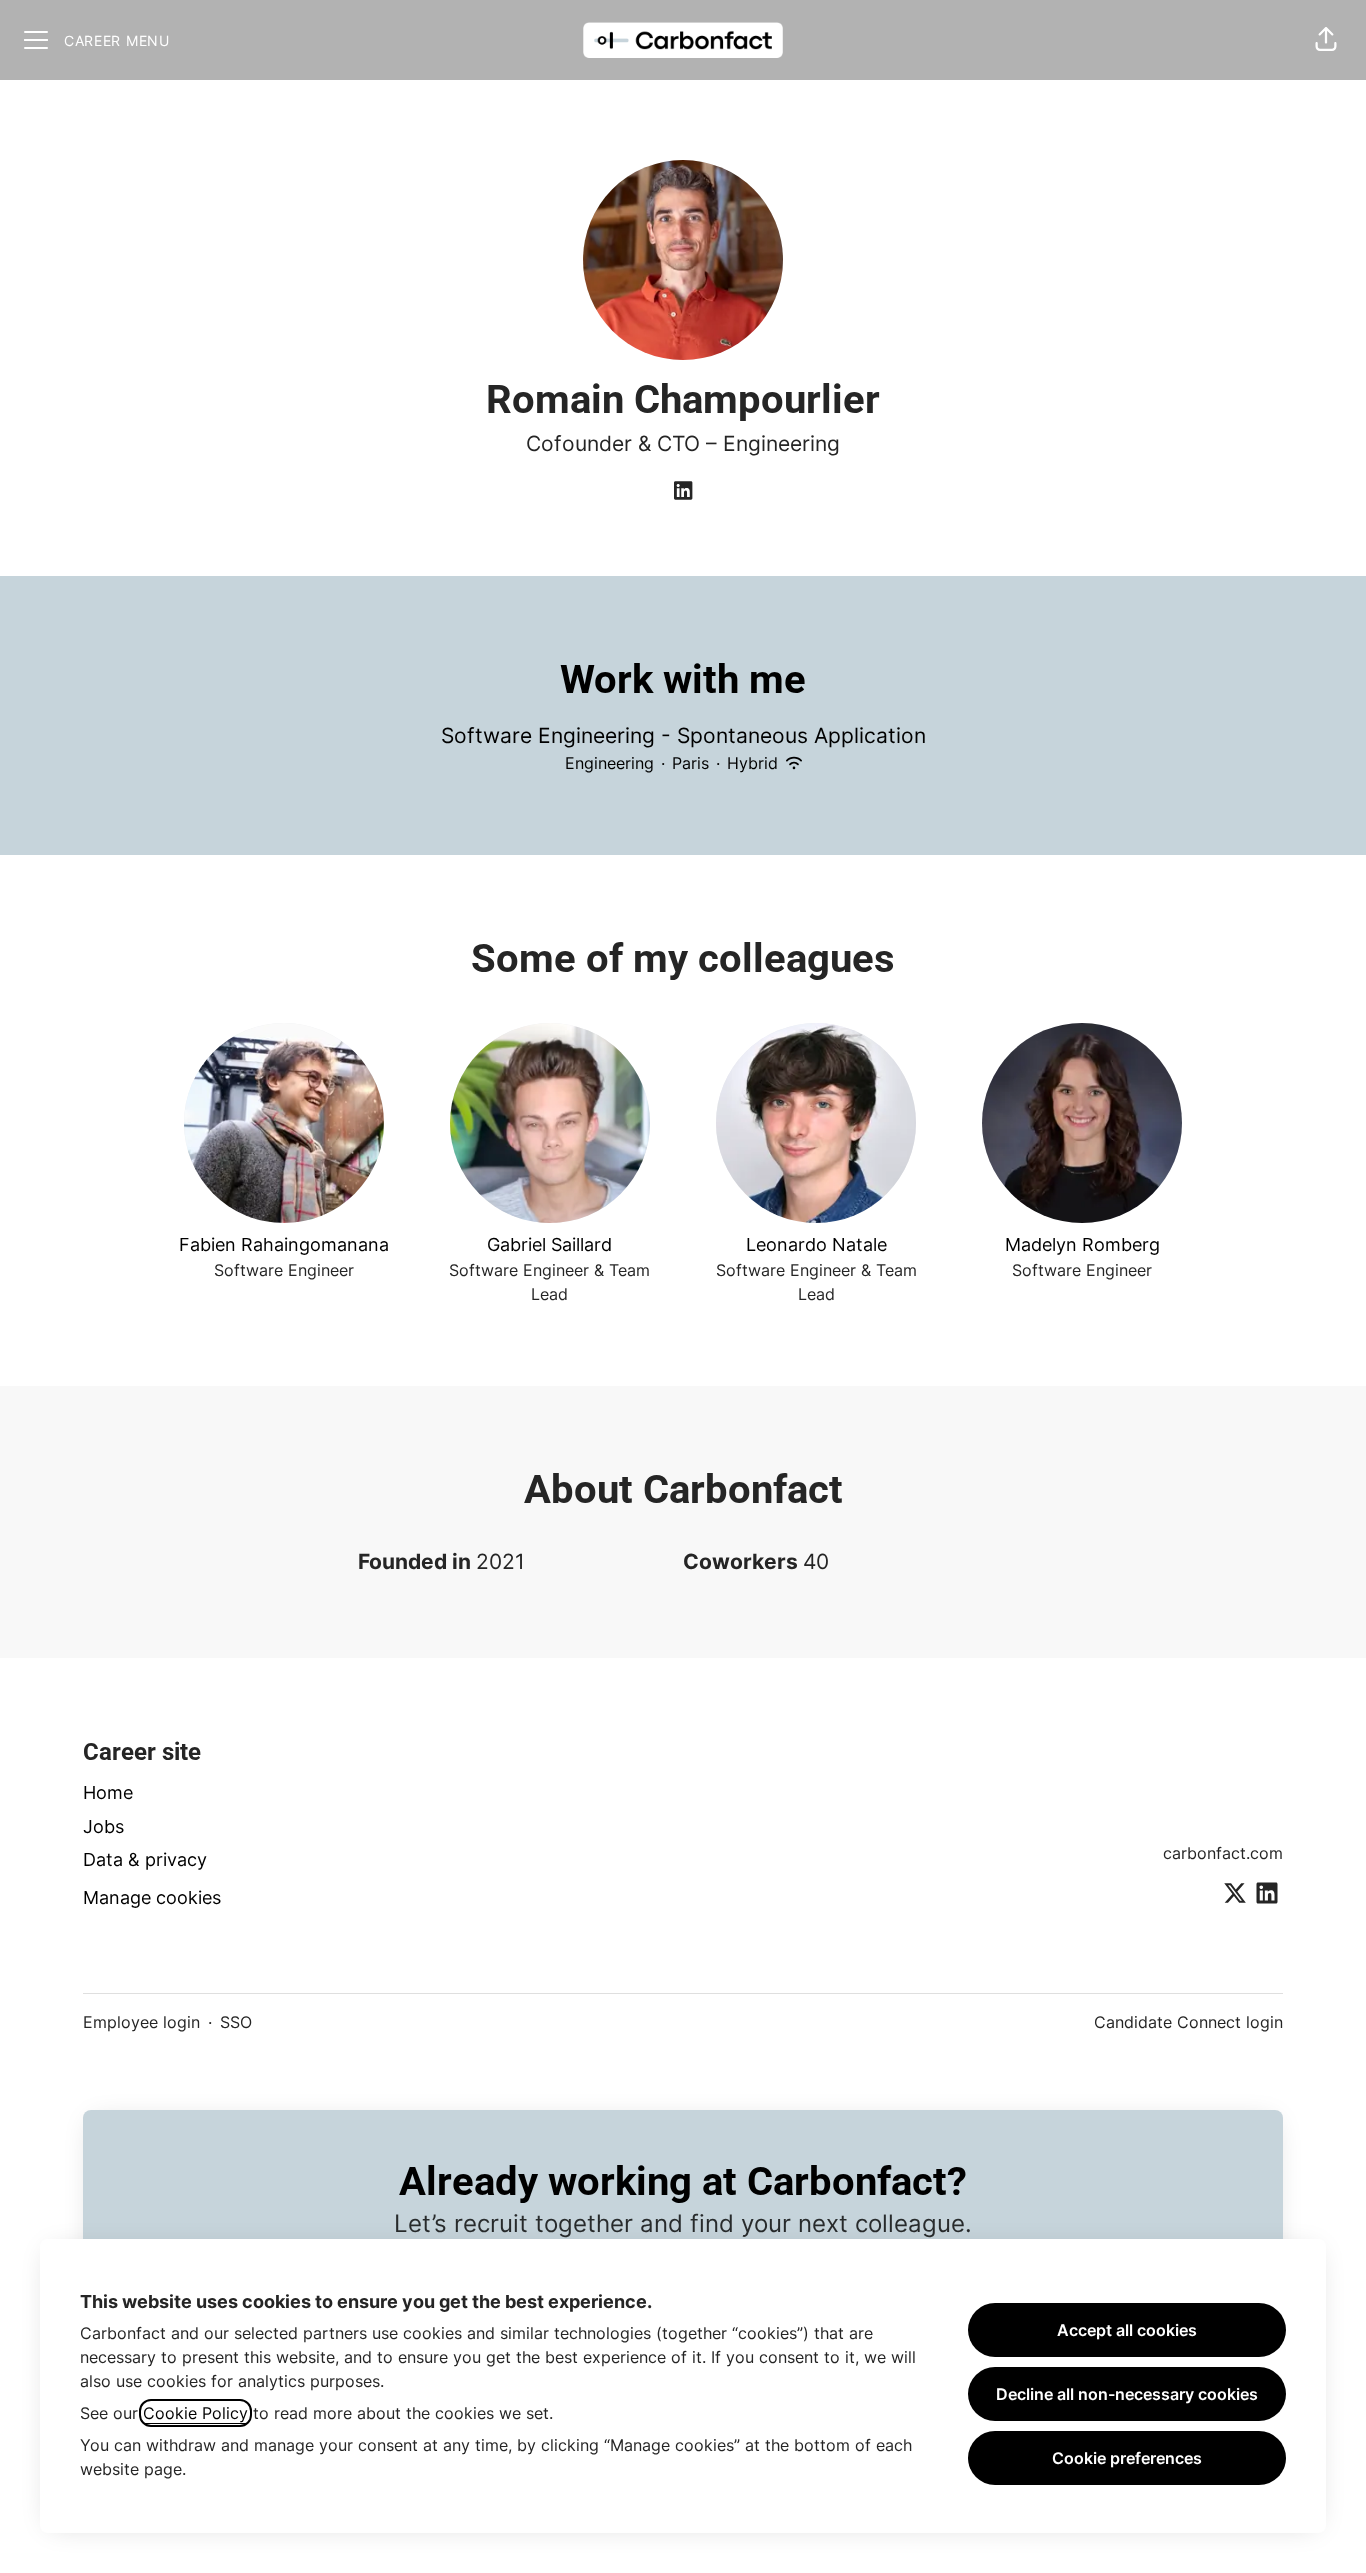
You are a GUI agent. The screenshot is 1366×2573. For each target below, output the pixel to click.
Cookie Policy (195, 2413)
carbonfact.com (1223, 1853)
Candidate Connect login (1188, 2022)
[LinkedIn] (683, 492)
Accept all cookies (1127, 2330)
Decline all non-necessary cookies (1127, 2394)
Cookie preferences (1127, 2458)
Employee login (141, 2022)
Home (108, 1792)
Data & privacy (145, 1859)
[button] (1326, 40)
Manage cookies (152, 1897)
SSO (236, 2022)
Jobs (103, 1826)
